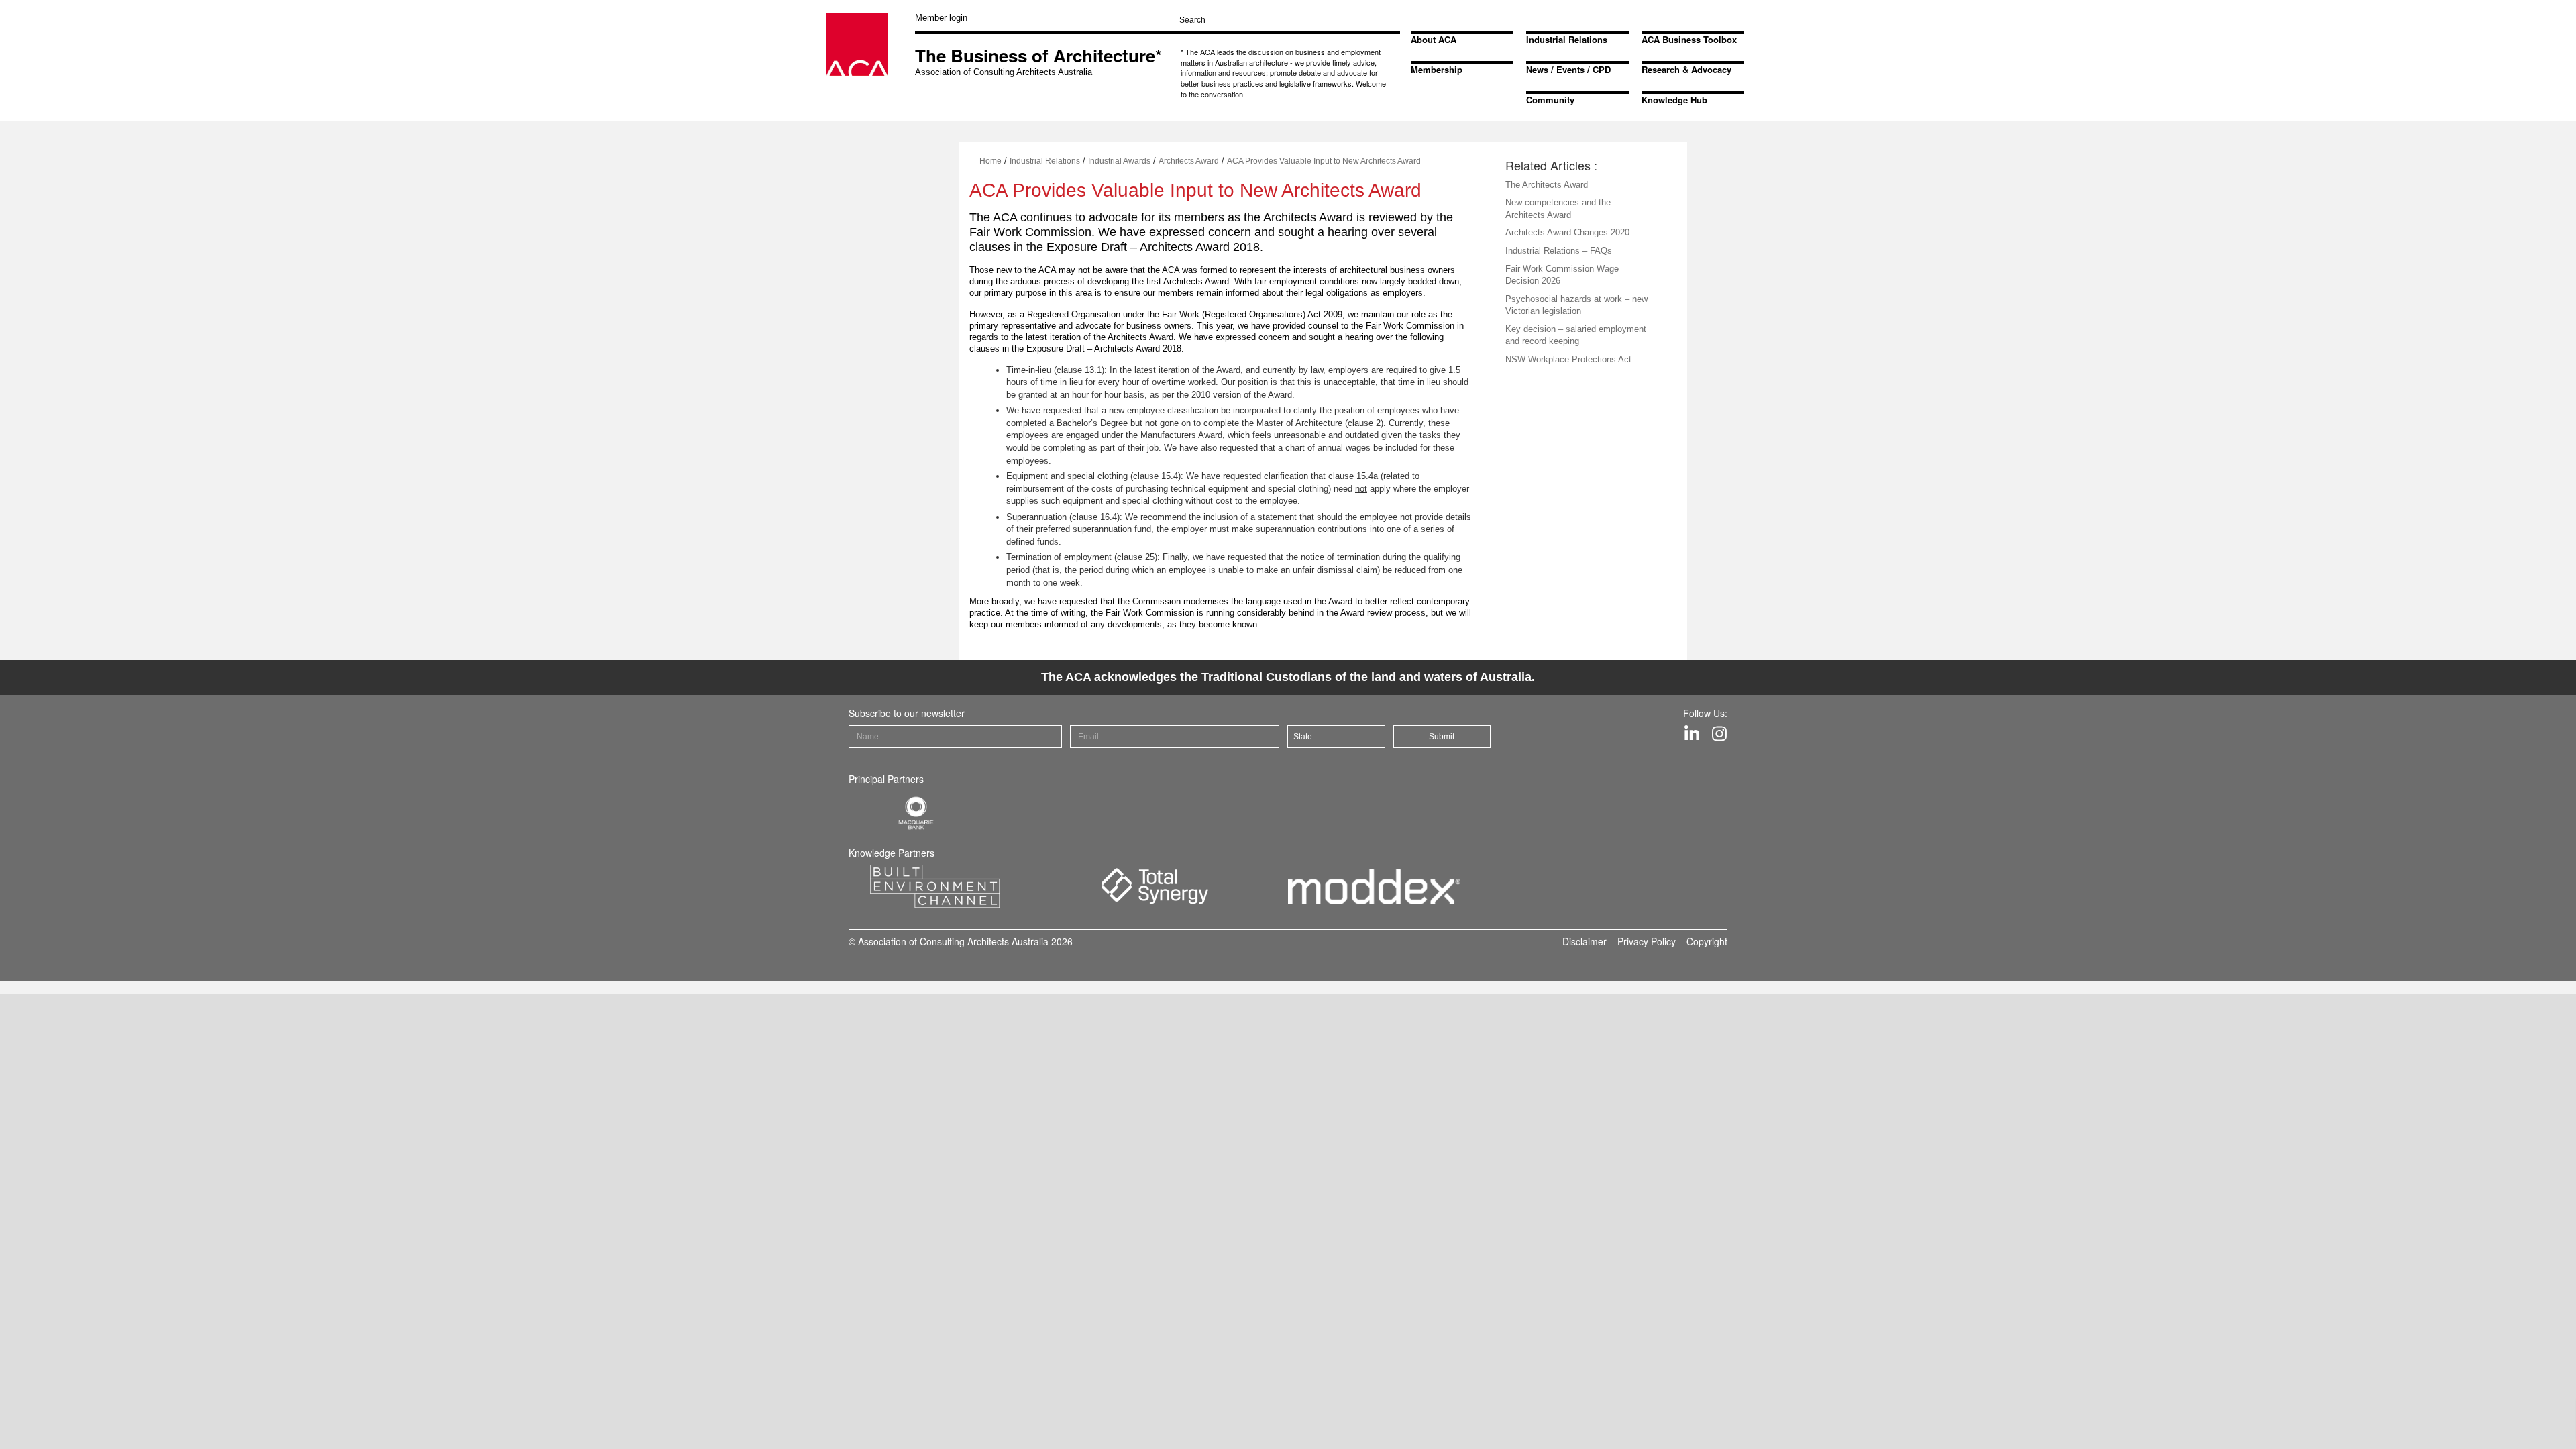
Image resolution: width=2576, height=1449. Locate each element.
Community (1550, 100)
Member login (941, 18)
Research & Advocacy (1686, 69)
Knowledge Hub (1674, 100)
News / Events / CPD (1568, 69)
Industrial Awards (1119, 161)
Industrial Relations (1567, 39)
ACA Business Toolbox (1689, 39)
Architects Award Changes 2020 (1567, 232)
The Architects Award (1547, 185)
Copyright (1707, 941)
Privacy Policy (1647, 941)
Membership (1437, 69)
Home (990, 161)
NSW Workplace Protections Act (1568, 359)
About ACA (1434, 39)
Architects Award (1189, 161)
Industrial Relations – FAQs (1559, 251)
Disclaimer (1585, 941)
